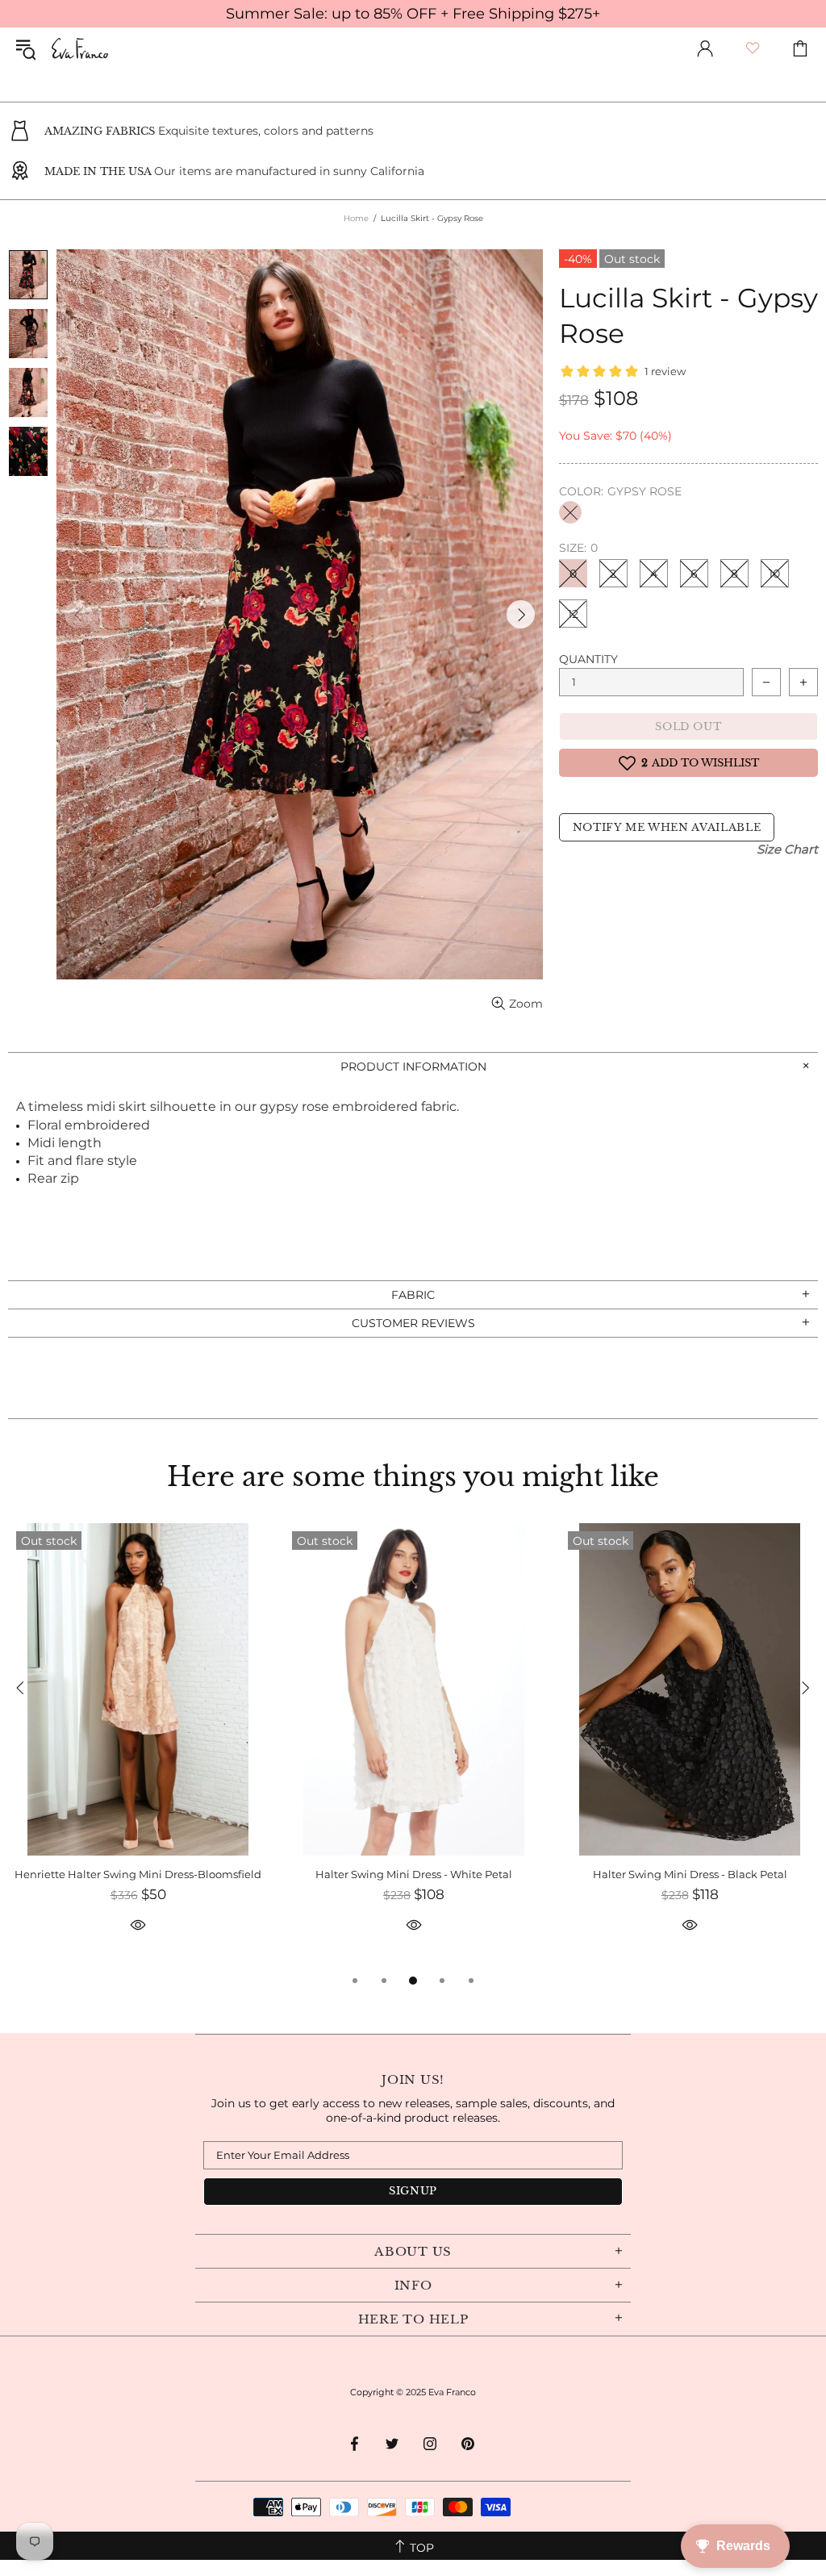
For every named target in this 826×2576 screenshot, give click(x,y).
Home (356, 218)
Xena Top (414, 1874)
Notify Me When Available (667, 827)
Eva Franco (80, 48)
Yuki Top (138, 1874)
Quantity (588, 659)
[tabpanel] (138, 1747)
